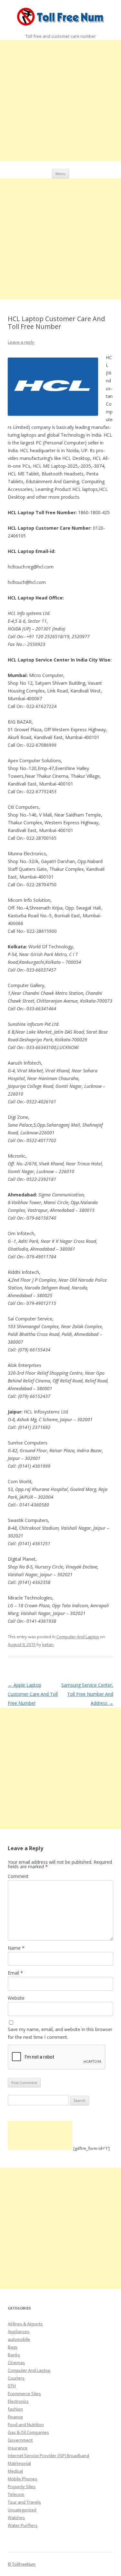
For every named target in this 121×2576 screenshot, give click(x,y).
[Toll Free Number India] (60, 18)
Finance (15, 2417)
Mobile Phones (22, 2479)
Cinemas (16, 2362)
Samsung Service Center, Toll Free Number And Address (87, 1694)
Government (20, 2440)
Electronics (18, 2401)
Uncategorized (22, 2510)
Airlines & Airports (25, 2324)
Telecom (16, 2494)
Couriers (16, 2378)
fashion (15, 2409)
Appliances (19, 2331)
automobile (19, 2339)
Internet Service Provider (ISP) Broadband (48, 2456)
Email (15, 1973)
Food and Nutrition (26, 2425)
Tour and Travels (24, 2502)
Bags (13, 2347)
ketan (48, 1644)
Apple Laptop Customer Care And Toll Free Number (33, 1694)
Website (16, 1998)
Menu (60, 174)
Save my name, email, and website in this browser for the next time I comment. (60, 2033)
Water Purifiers (23, 2525)
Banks (14, 2355)
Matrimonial (19, 2463)
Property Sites (22, 2487)
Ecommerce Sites (24, 2393)
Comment (18, 1876)
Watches (16, 2518)
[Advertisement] (60, 101)
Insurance (18, 2448)
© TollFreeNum (22, 2564)
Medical (15, 2471)
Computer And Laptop (78, 1637)
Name (16, 1948)
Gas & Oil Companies (28, 2432)
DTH (12, 2386)
